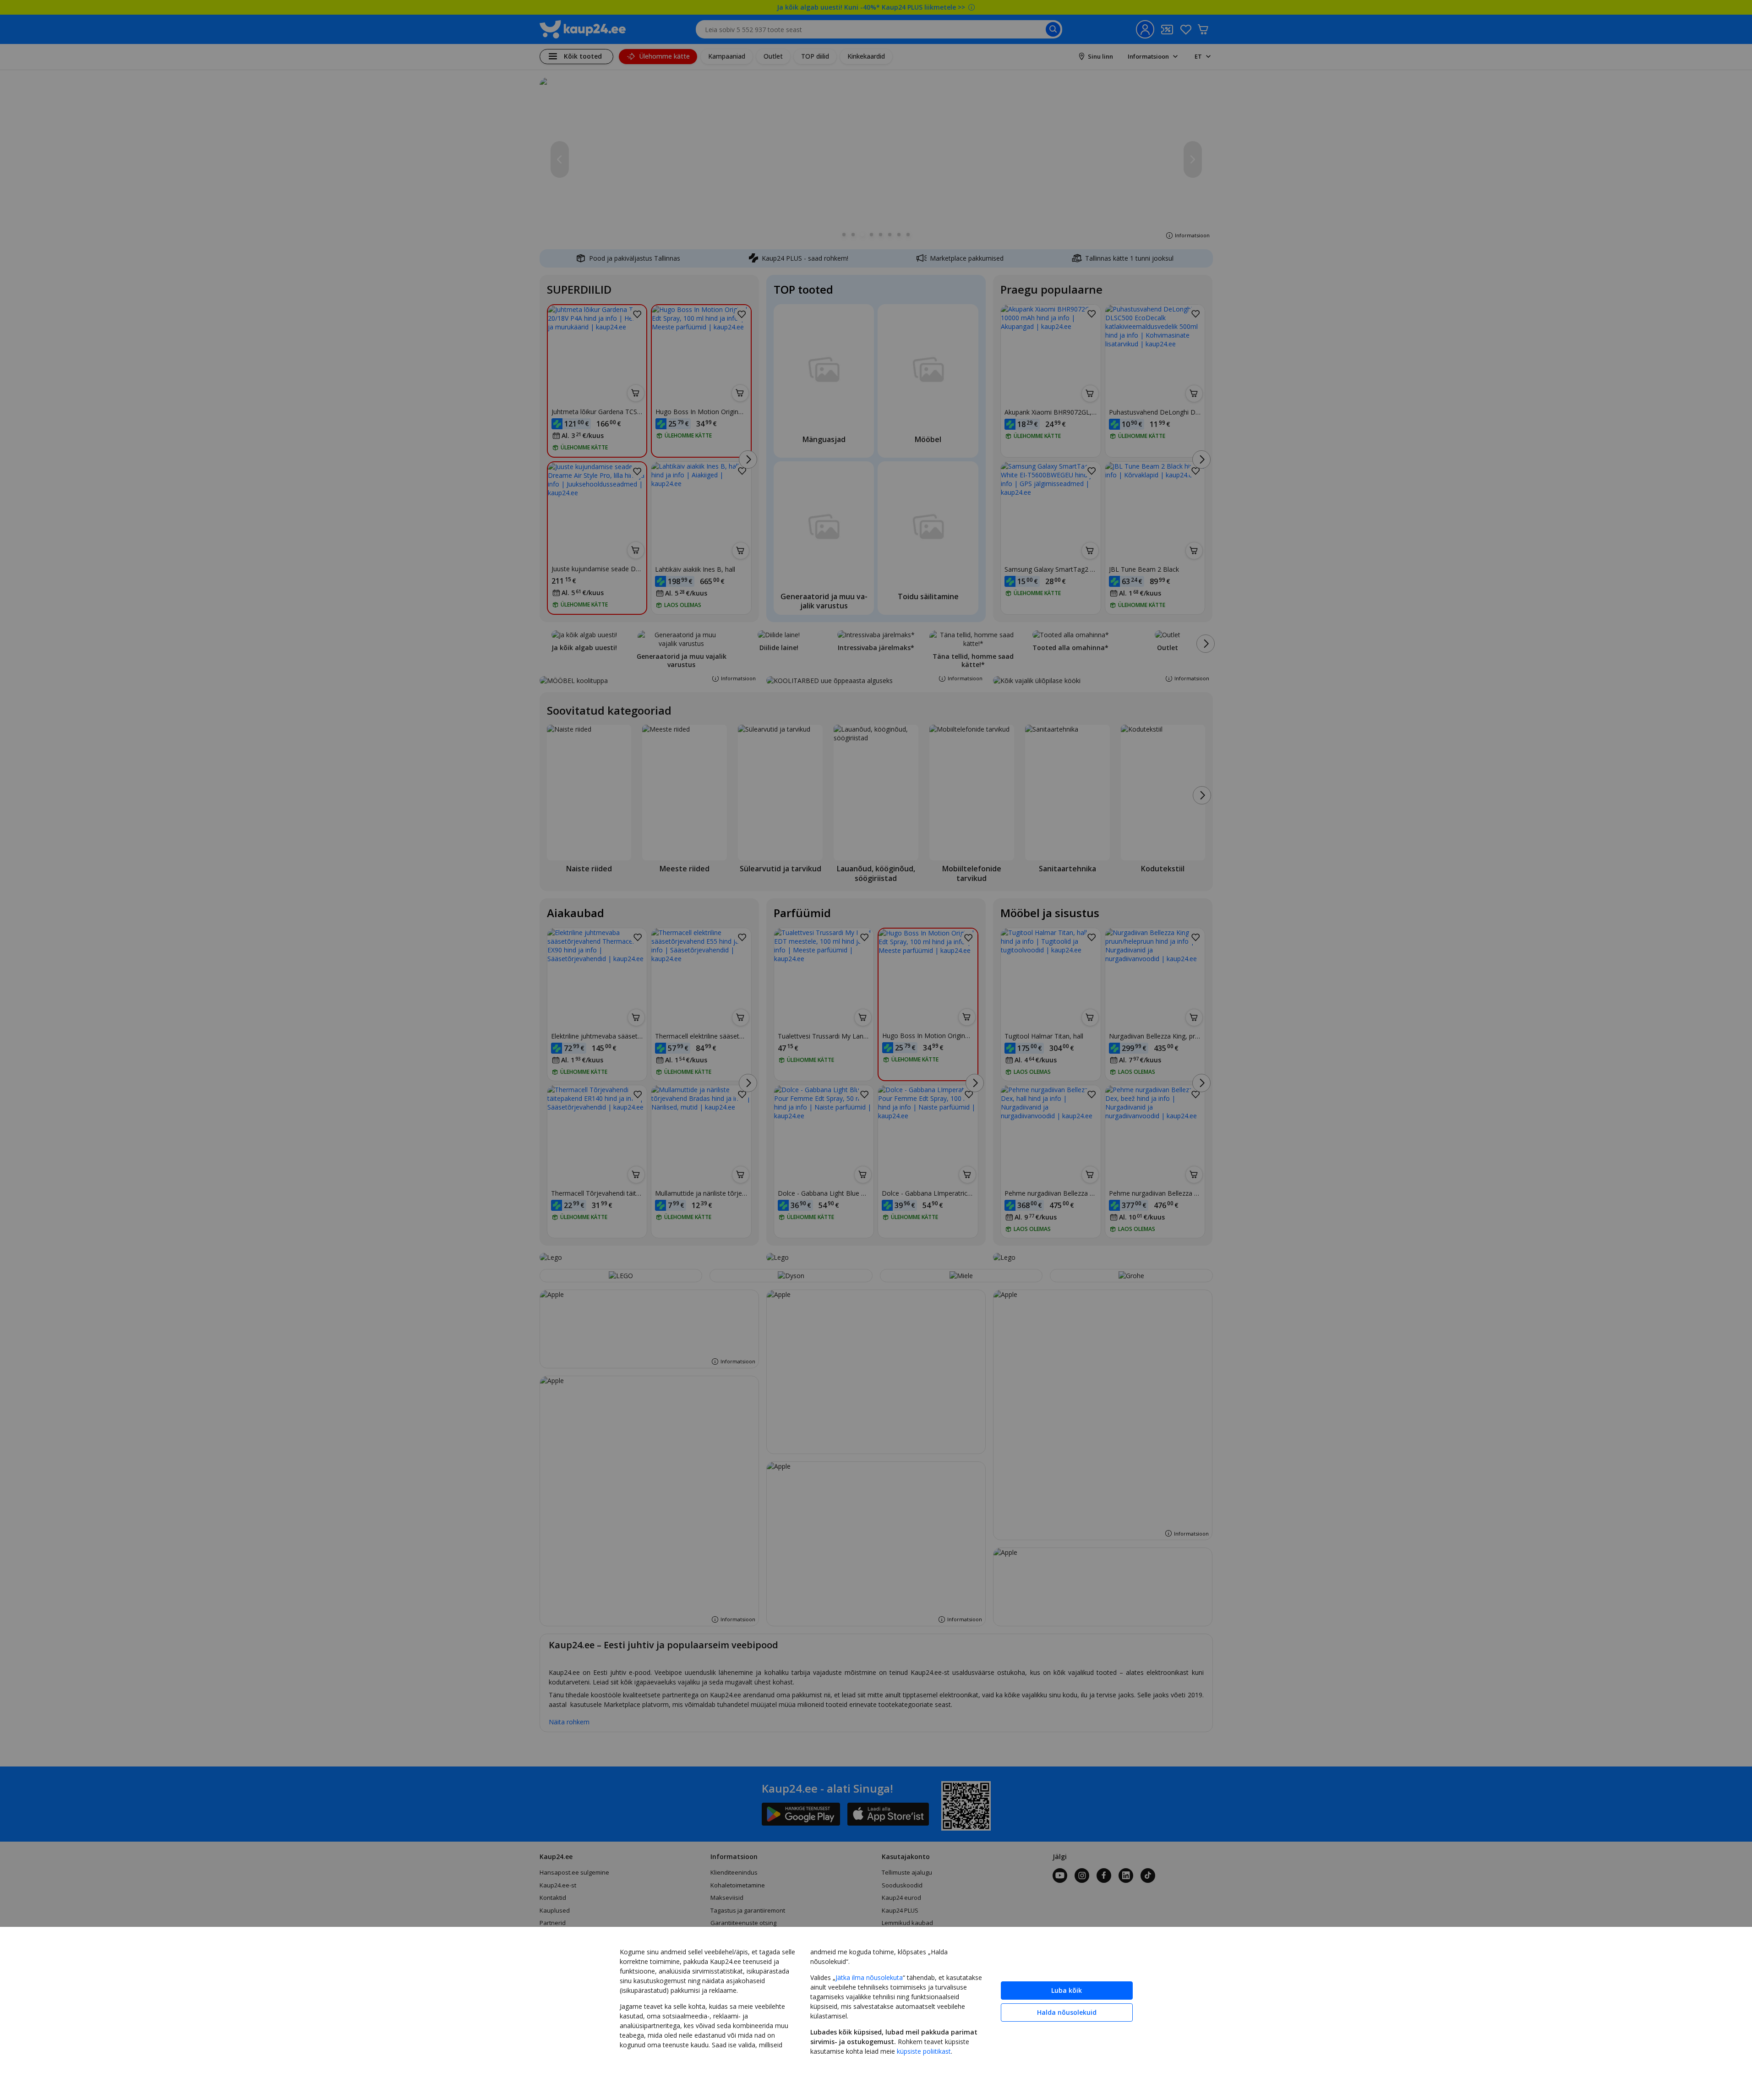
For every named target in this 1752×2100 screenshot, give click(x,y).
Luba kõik (1067, 1990)
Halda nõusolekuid (1067, 2012)
